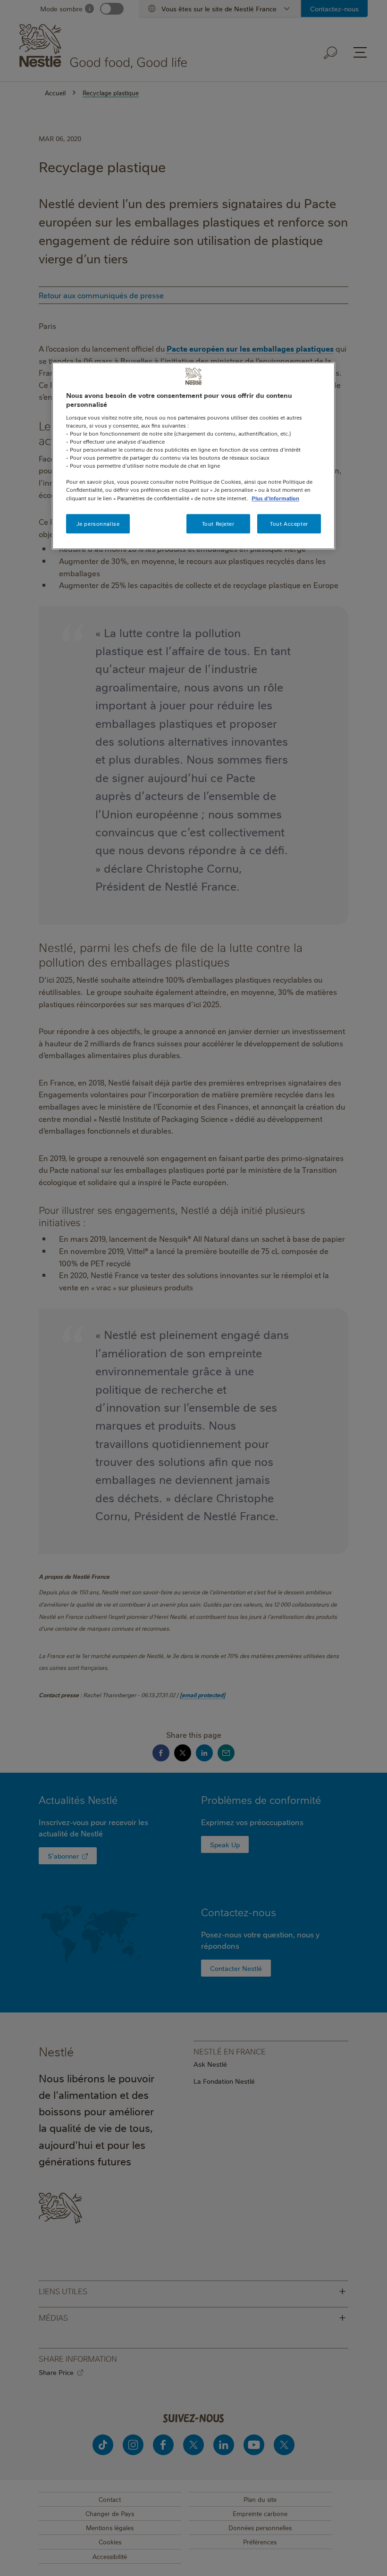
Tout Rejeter (218, 524)
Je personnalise (98, 524)
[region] (193, 456)
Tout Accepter (289, 524)
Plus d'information (275, 498)
